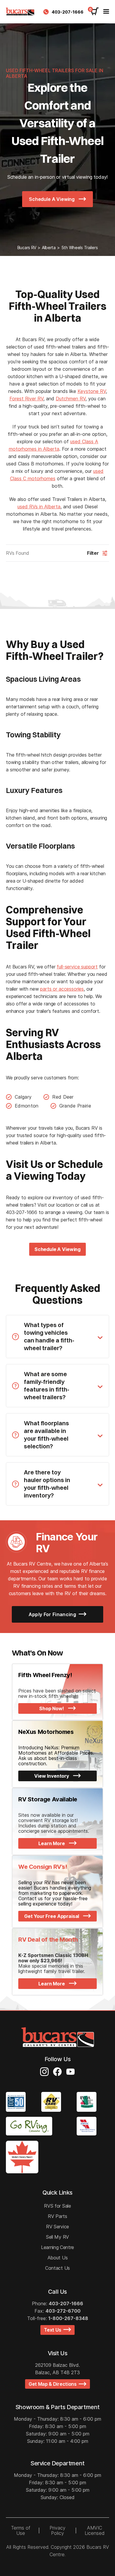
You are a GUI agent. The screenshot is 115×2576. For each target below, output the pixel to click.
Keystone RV (92, 391)
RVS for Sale (57, 2206)
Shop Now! (52, 1708)
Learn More (52, 1843)
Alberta (49, 248)
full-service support (77, 967)
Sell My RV (57, 2237)
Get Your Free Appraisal (52, 1916)
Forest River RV (26, 399)
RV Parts (57, 2216)
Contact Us (57, 2268)
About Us (57, 2258)
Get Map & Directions (54, 2384)
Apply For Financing (53, 1614)
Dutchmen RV (71, 399)
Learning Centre (57, 2247)
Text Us (54, 2330)
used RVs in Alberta (39, 507)
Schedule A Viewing (52, 199)
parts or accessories (62, 989)
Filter (93, 553)
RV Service (57, 2227)
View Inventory (52, 1776)
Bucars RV (27, 248)
